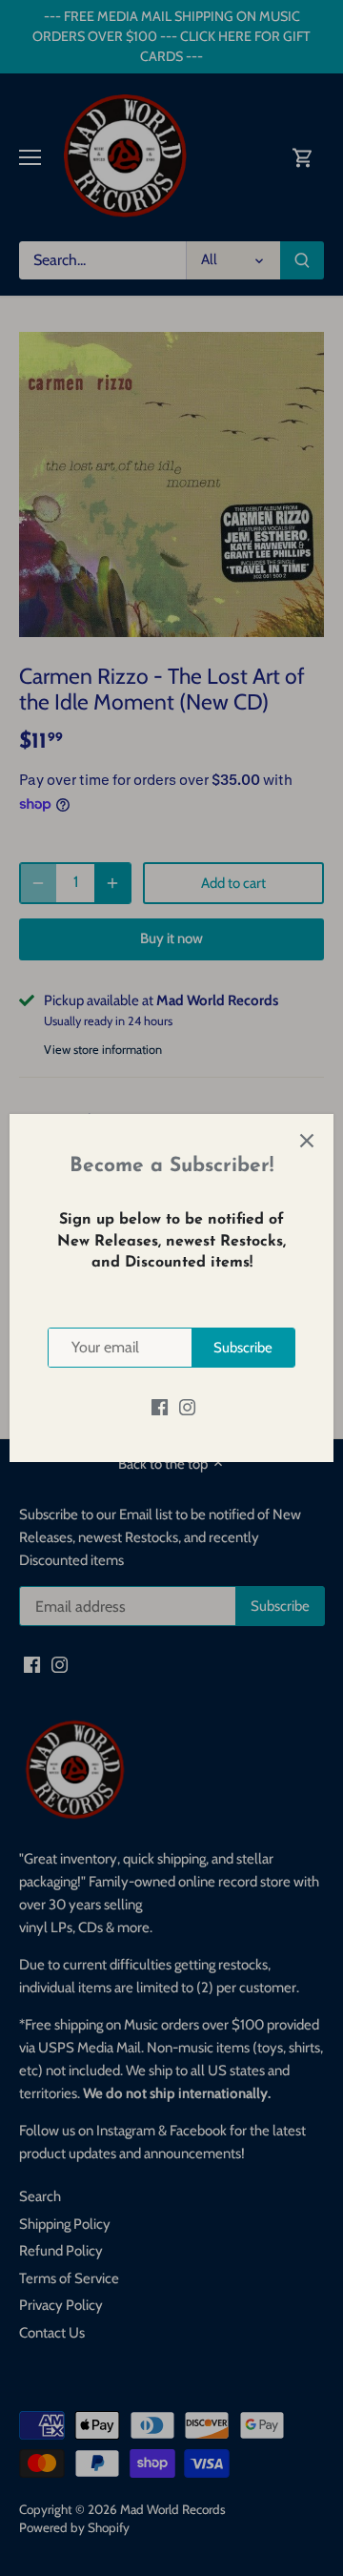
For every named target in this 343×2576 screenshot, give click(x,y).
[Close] (307, 1141)
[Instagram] (187, 1406)
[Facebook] (160, 1406)
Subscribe (243, 1348)
